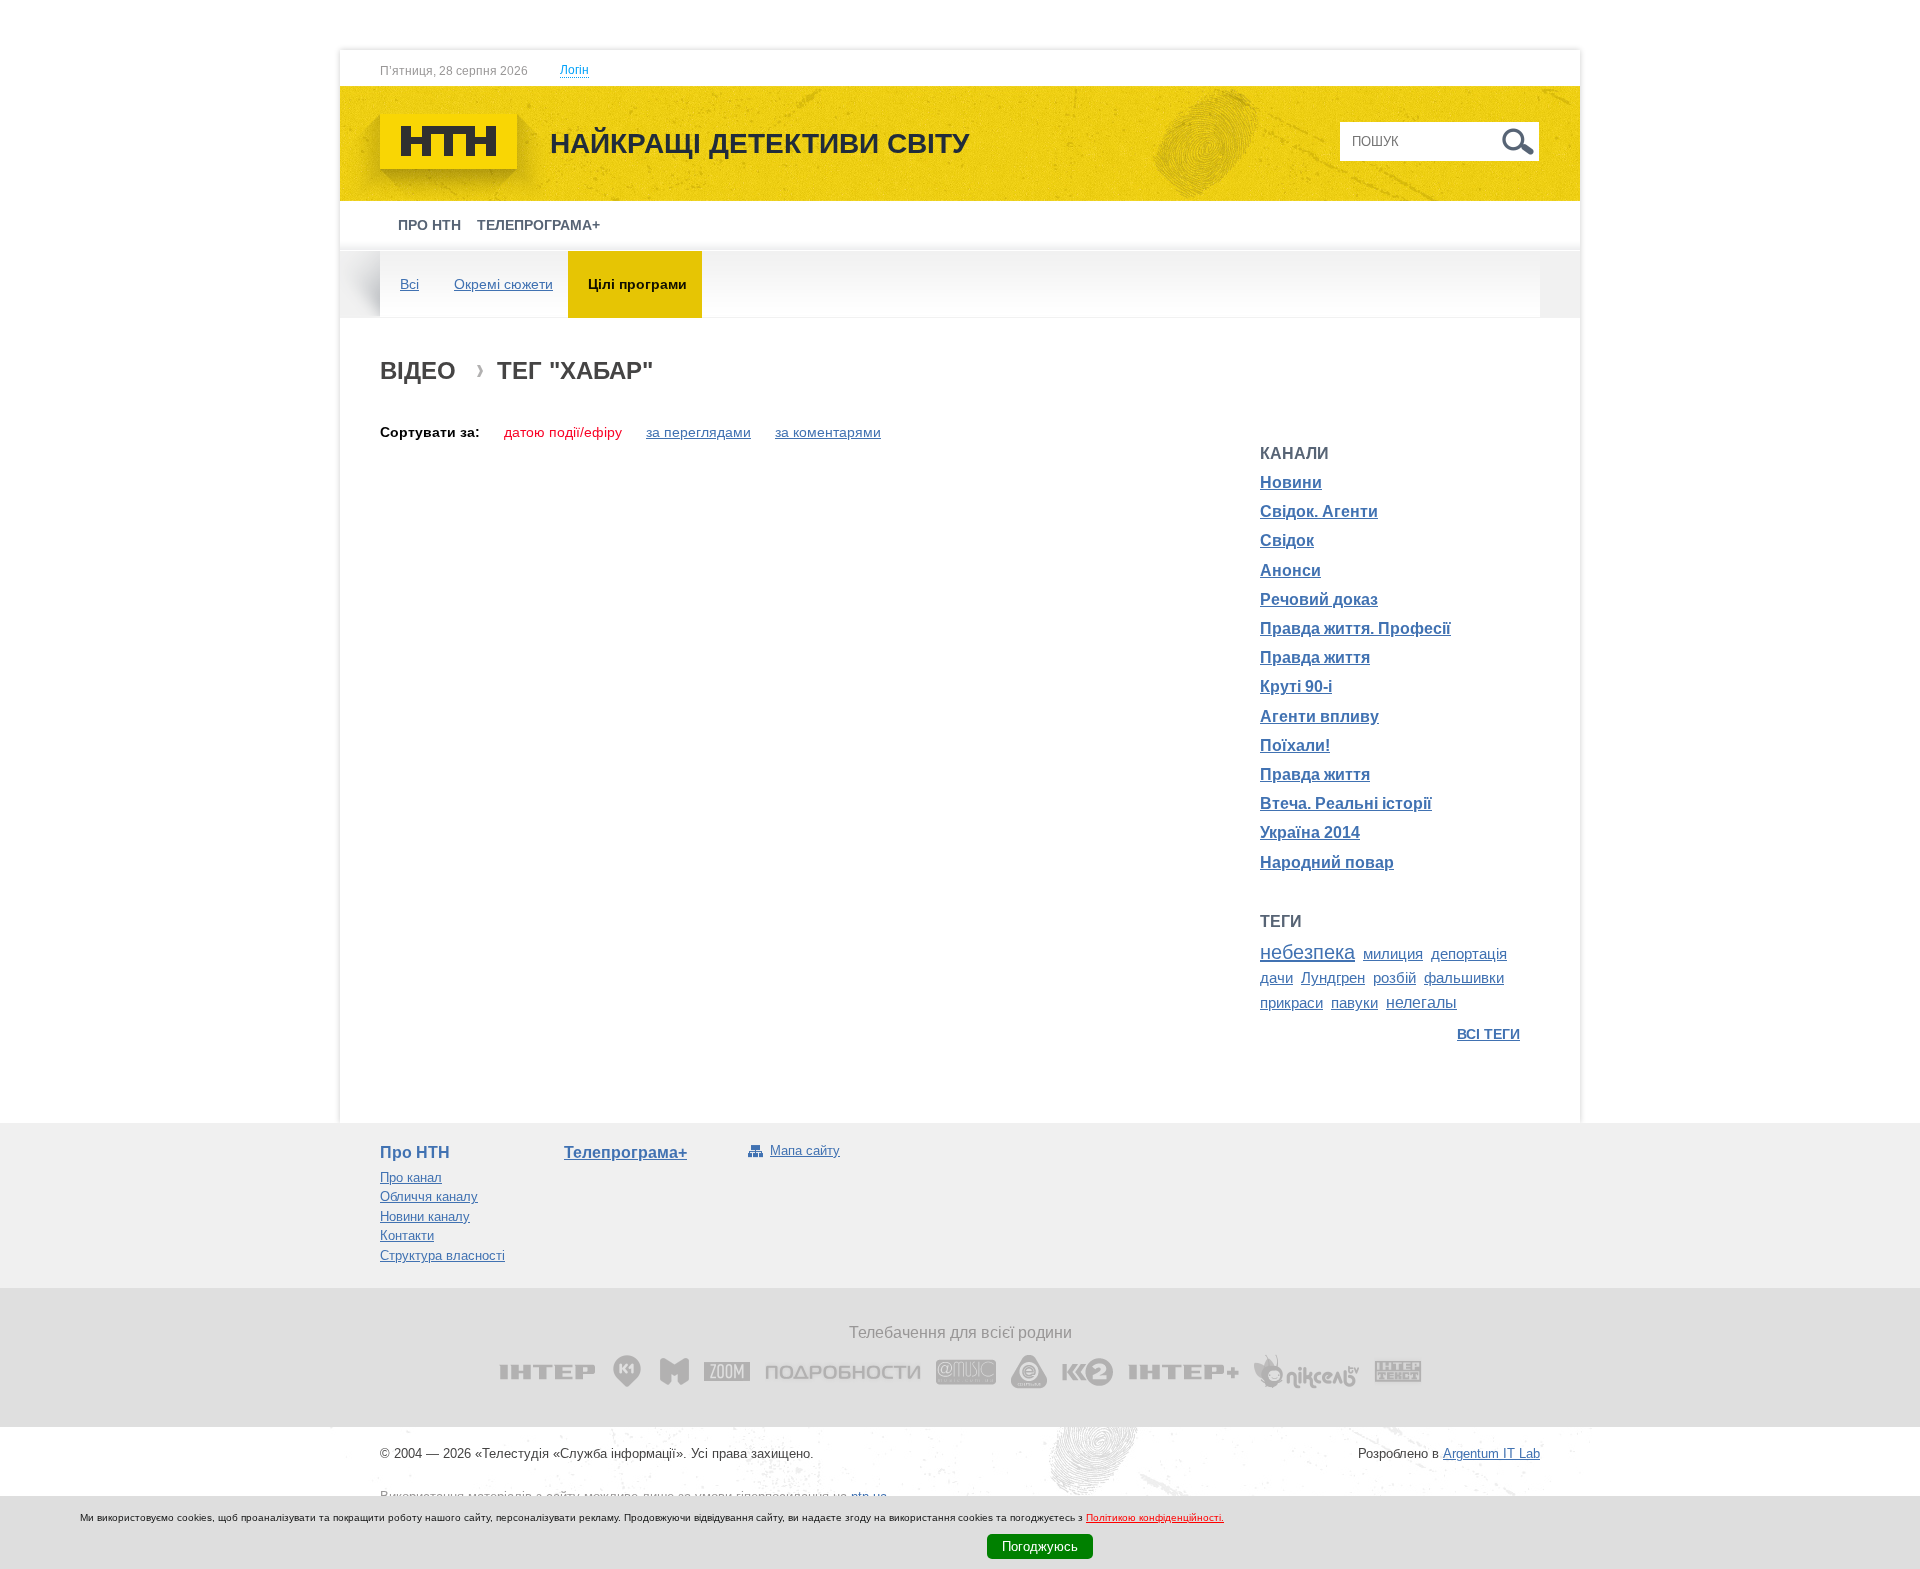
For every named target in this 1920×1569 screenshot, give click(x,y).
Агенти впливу (1319, 716)
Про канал (411, 1177)
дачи (1276, 978)
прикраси (1291, 1003)
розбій (1394, 978)
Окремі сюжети (503, 284)
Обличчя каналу (429, 1196)
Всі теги (1488, 1034)
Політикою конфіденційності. (1155, 1517)
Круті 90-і (1296, 686)
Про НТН (429, 225)
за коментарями (828, 432)
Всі (409, 284)
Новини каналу (425, 1216)
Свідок (1287, 540)
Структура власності (442, 1255)
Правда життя (1315, 657)
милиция (1393, 954)
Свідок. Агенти (1319, 511)
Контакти (407, 1235)
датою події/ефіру (563, 432)
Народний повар (1327, 862)
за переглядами (698, 432)
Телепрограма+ (538, 225)
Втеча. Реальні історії (1346, 803)
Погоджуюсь (1040, 1546)
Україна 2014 (1310, 832)
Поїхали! (1295, 745)
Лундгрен (1333, 978)
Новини (1291, 482)
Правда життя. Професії (1355, 628)
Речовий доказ (1319, 599)
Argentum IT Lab (1491, 1453)
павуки (1354, 1003)
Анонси (1290, 570)
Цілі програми (637, 284)
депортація (1469, 954)
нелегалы (1421, 1002)
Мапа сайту (805, 1150)
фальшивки (1464, 978)
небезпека (1307, 952)
